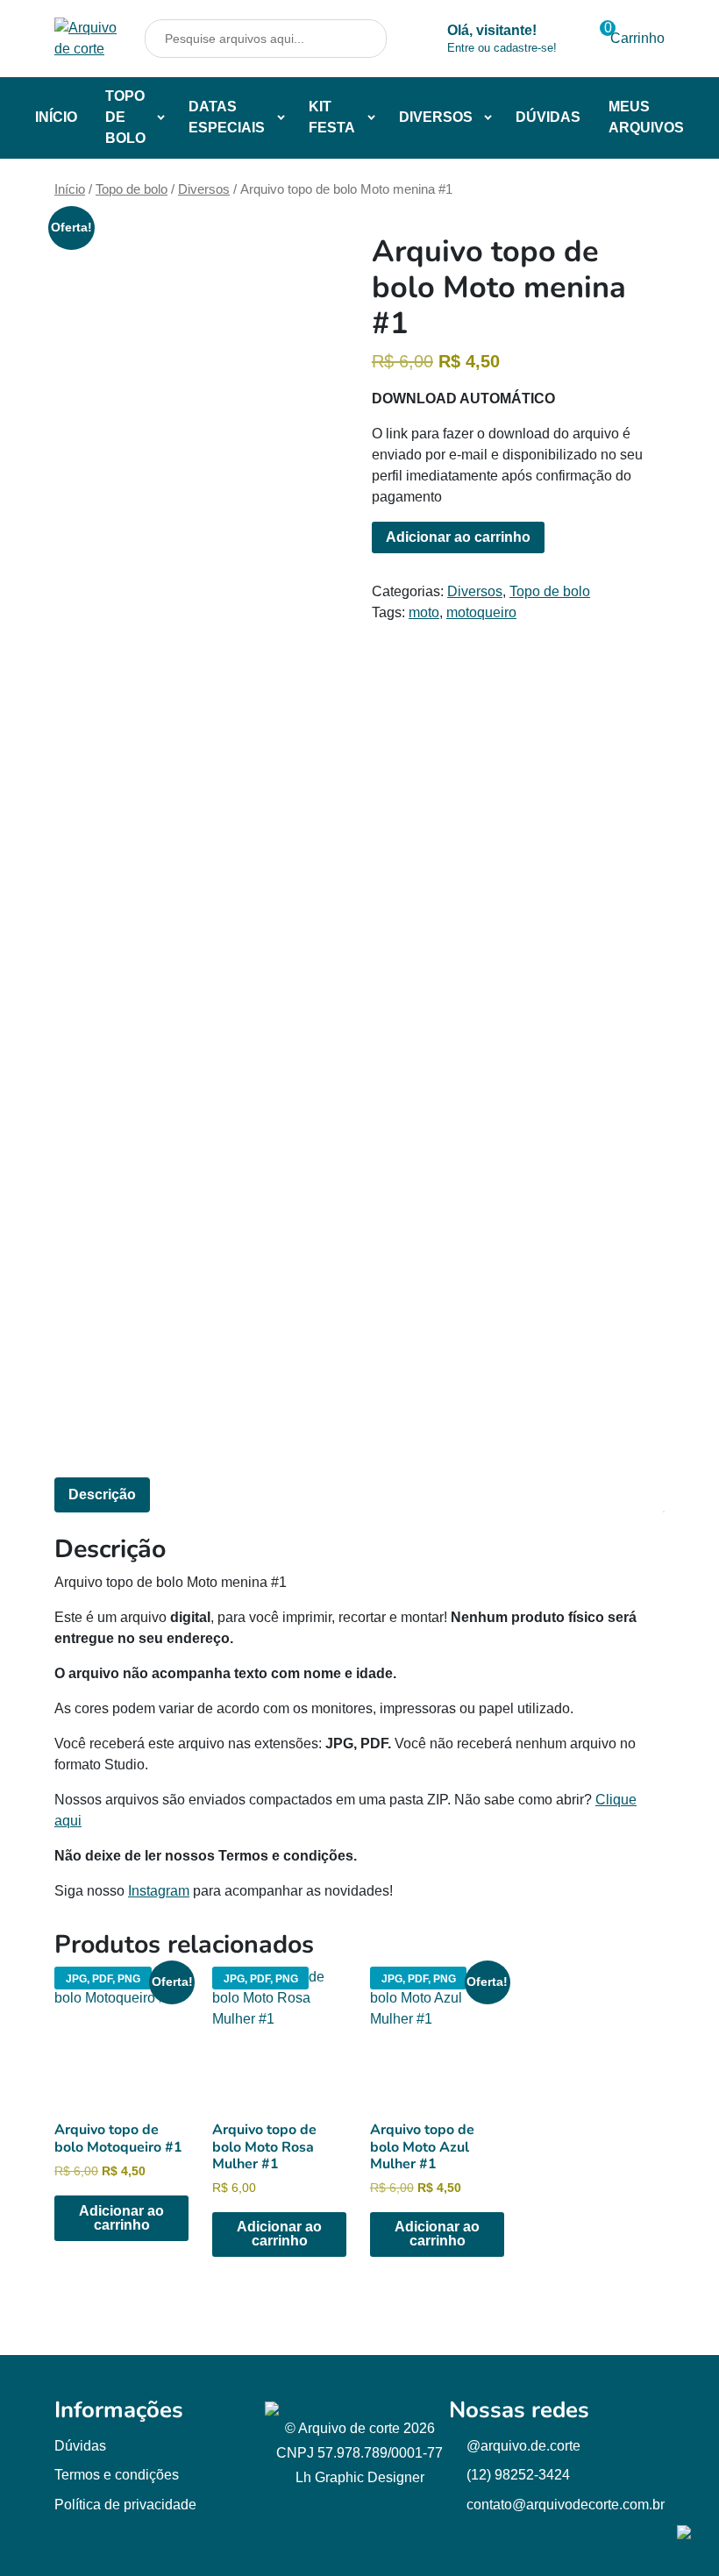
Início (70, 189)
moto (424, 612)
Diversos (204, 189)
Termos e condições (117, 2475)
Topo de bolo (132, 189)
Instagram (159, 1891)
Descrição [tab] (102, 1494)
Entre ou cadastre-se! (502, 48)
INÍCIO (56, 117)
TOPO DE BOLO (125, 117)
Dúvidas (80, 2446)
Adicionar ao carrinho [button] (121, 2218)
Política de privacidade (125, 2505)
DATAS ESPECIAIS (227, 117)
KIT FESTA (332, 117)
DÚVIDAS (548, 117)
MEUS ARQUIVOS (646, 117)
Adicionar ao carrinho (458, 537)
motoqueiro (481, 612)
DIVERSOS (436, 117)
